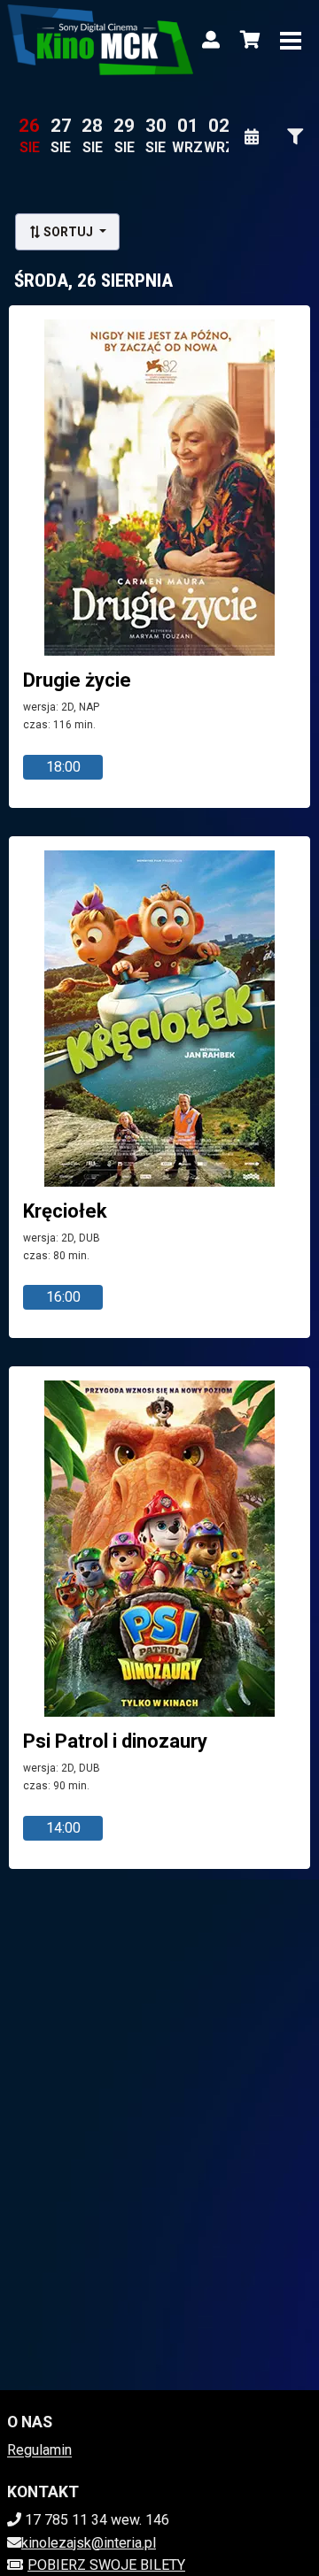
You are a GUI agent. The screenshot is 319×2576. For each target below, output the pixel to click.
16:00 (63, 1297)
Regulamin (39, 2450)
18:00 (63, 767)
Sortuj (68, 232)
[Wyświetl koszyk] (250, 40)
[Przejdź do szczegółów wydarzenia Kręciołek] (159, 1019)
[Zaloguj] (211, 40)
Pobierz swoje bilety (106, 2565)
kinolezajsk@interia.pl (89, 2543)
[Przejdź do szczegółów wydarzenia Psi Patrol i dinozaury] (159, 1549)
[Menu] (291, 40)
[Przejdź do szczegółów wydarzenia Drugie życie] (159, 488)
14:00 (63, 1828)
